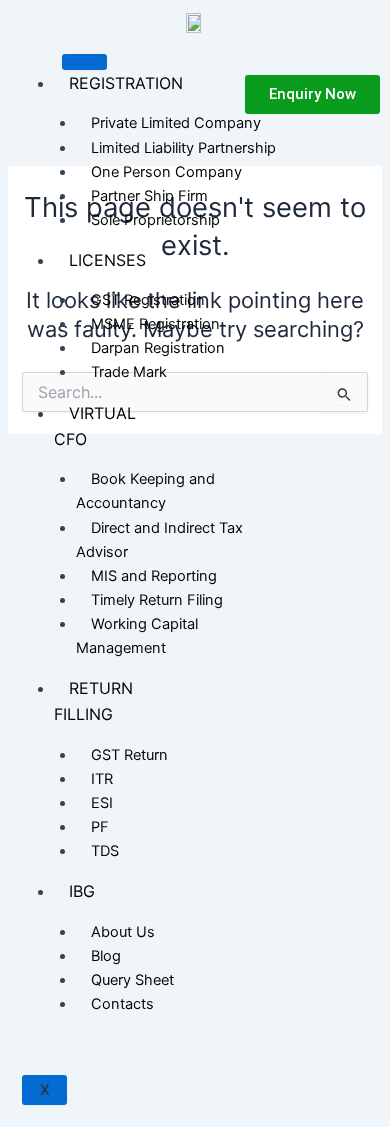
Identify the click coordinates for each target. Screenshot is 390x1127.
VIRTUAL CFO (95, 426)
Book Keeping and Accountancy (145, 491)
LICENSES (107, 260)
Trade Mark (129, 372)
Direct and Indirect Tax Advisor (159, 540)
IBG (82, 891)
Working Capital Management (137, 636)
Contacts (122, 1004)
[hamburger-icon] (84, 62)
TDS (105, 851)
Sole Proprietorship (155, 220)
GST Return (129, 755)
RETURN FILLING (93, 701)
